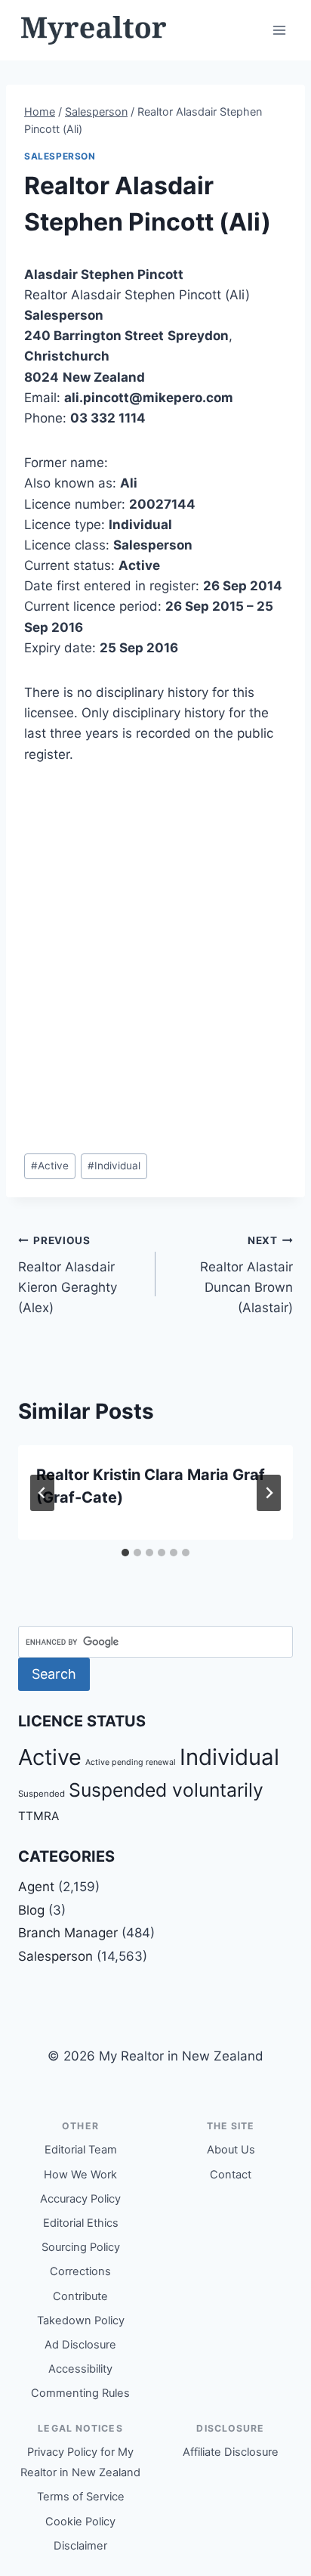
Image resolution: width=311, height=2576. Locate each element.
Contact (231, 2175)
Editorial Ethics (81, 2223)
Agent (36, 1887)
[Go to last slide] (42, 1493)
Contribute (80, 2296)
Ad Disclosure (80, 2345)
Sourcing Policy (81, 2247)
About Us (231, 2150)
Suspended (42, 1794)
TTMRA (38, 1816)
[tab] (125, 1553)
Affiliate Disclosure (231, 2452)
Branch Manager (68, 1933)
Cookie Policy (80, 2522)
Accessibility (80, 2369)
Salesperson (60, 156)
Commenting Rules (80, 2393)
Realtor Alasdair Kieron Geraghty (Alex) (68, 1275)
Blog (31, 1910)
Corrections (80, 2271)
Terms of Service (81, 2497)
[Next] (269, 1493)
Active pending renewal (131, 1762)
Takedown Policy (81, 2321)
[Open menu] (279, 30)
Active (50, 1166)
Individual (114, 1166)
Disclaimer (80, 2546)
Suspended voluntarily (166, 1790)
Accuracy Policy (80, 2199)
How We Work (80, 2175)
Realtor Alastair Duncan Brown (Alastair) (246, 1275)
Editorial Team (81, 2150)
